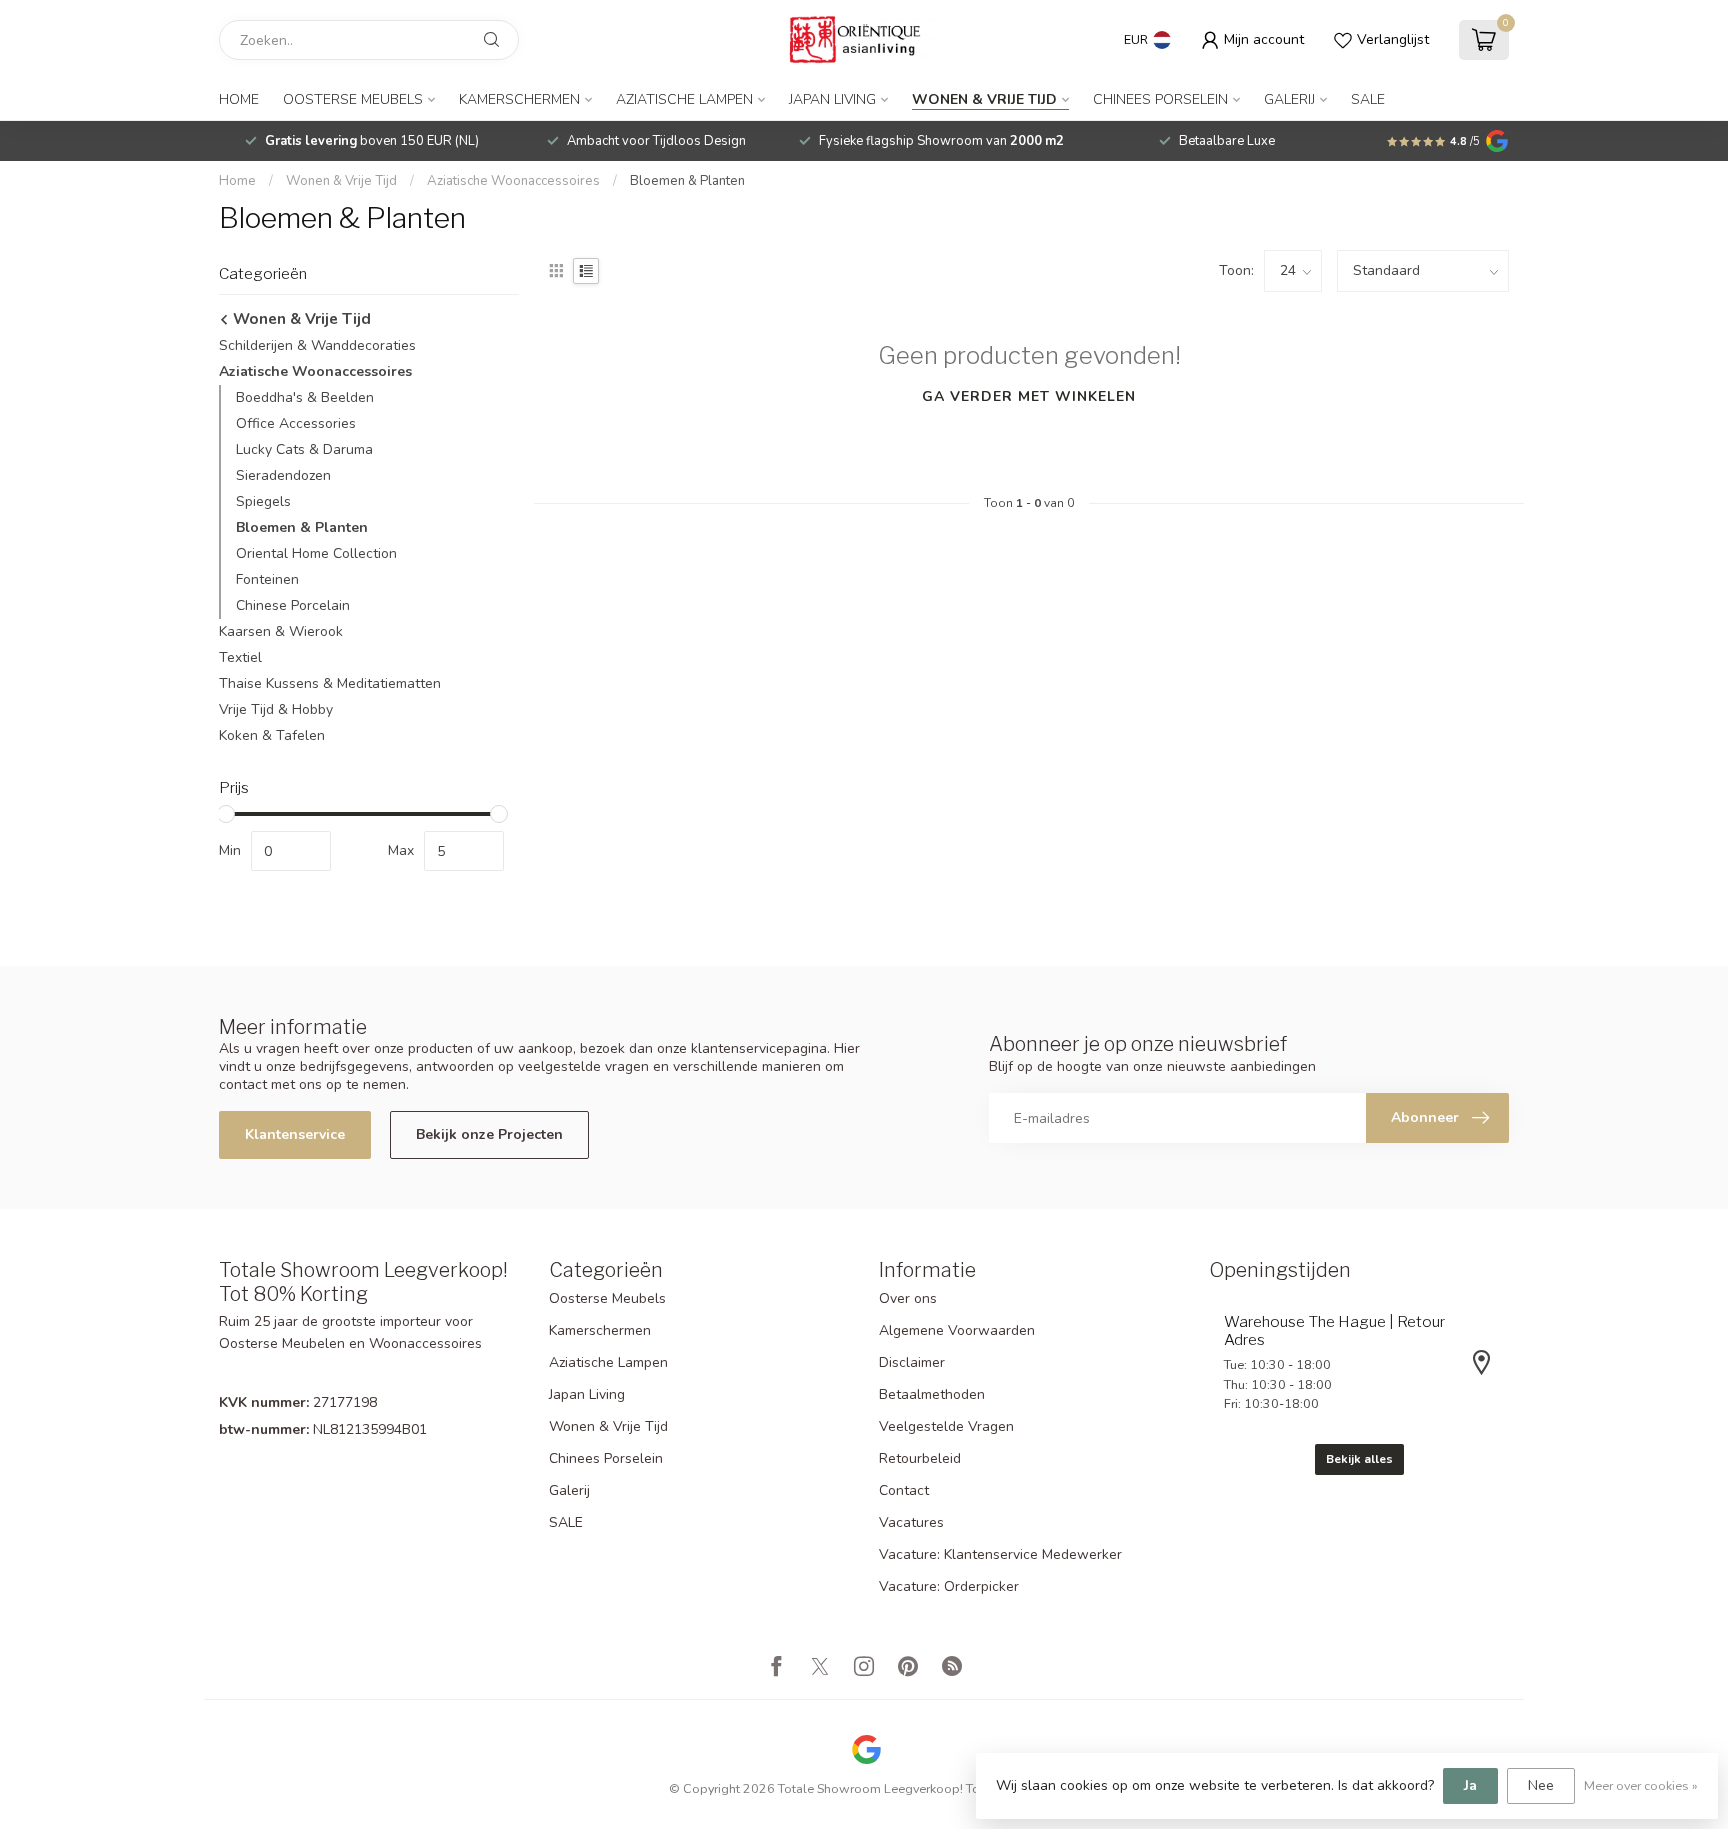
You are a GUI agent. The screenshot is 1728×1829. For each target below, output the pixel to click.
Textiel (240, 657)
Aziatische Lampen (684, 99)
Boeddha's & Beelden (305, 397)
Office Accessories (296, 423)
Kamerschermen (519, 99)
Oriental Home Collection (316, 553)
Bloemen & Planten (687, 181)
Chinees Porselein (1160, 99)
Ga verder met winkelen (1029, 396)
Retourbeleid (920, 1458)
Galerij (1289, 99)
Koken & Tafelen (272, 735)
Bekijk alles (1359, 1459)
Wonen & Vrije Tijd (984, 99)
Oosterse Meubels (353, 99)
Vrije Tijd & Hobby (276, 709)
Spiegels (263, 501)
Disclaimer (912, 1362)
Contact (904, 1490)
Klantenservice (295, 1134)
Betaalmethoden (932, 1394)
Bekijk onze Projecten (489, 1134)
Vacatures (911, 1522)
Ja (1470, 1785)
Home (239, 99)
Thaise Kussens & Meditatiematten (330, 683)
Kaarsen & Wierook (281, 631)
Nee (1541, 1785)
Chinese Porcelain (293, 605)
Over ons (908, 1298)
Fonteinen (267, 579)
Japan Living (832, 99)
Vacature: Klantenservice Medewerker (1000, 1554)
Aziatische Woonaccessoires (513, 181)
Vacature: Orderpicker (949, 1586)
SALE (1368, 99)
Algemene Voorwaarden (957, 1330)
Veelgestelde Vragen (946, 1426)
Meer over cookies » (1641, 1785)
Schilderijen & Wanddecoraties (317, 345)
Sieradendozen (283, 475)
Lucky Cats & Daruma (304, 449)
